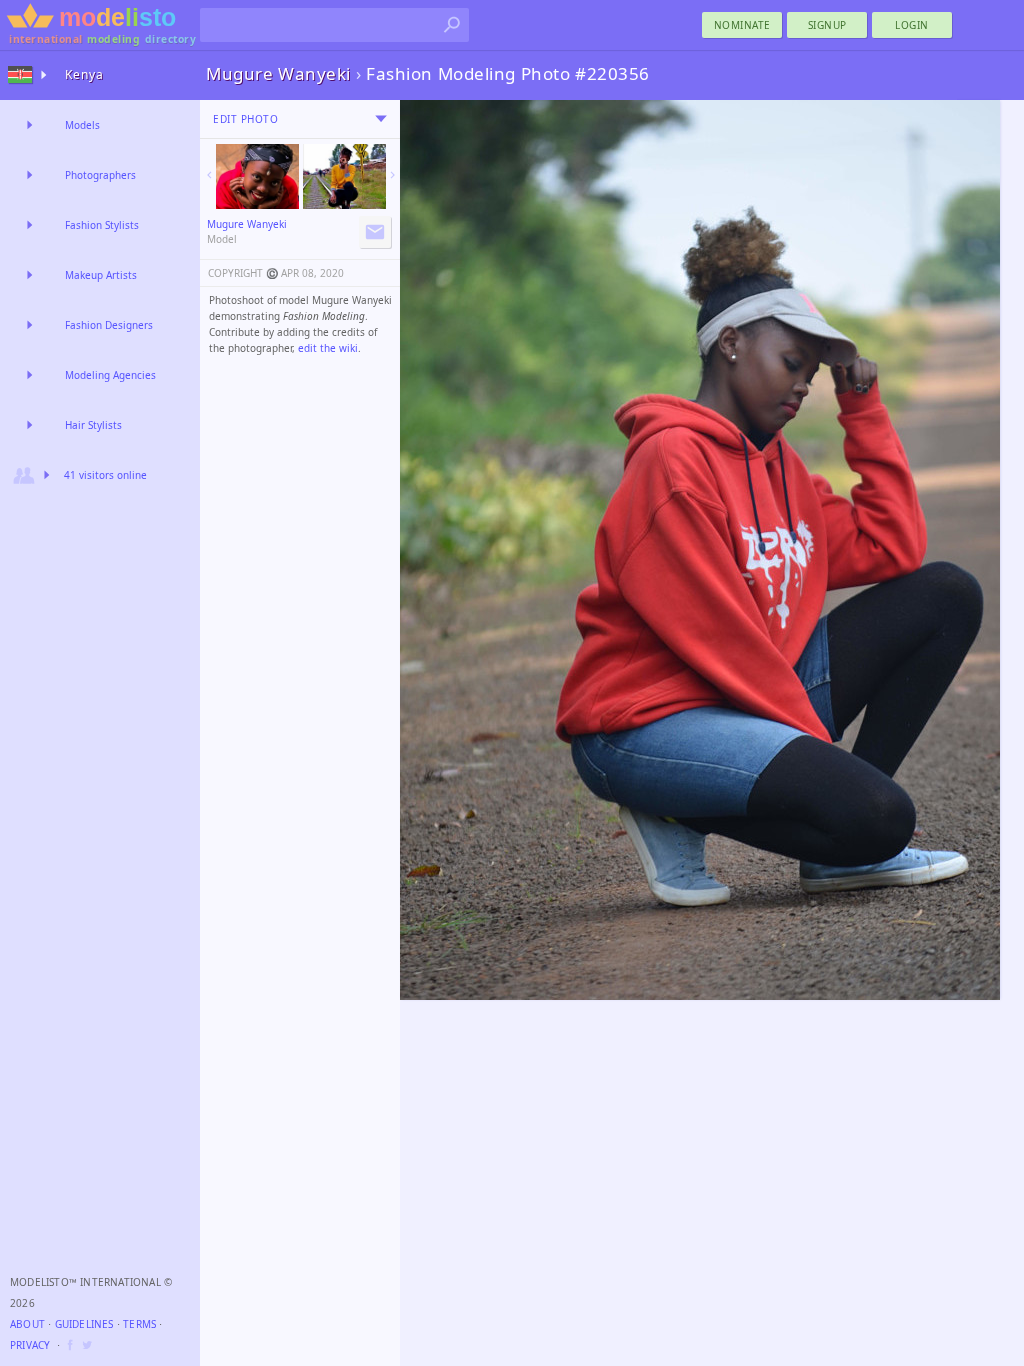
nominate (742, 25)
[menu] (381, 119)
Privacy (30, 1345)
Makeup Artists (101, 275)
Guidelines (84, 1324)
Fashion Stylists (102, 225)
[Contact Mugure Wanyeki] (375, 232)
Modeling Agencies (110, 375)
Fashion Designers (109, 325)
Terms (139, 1324)
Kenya (84, 74)
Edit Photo (245, 119)
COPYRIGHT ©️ (243, 273)
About (27, 1324)
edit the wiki (328, 348)
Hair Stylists (93, 425)
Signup (827, 25)
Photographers (100, 175)
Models (82, 125)
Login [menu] (912, 25)
